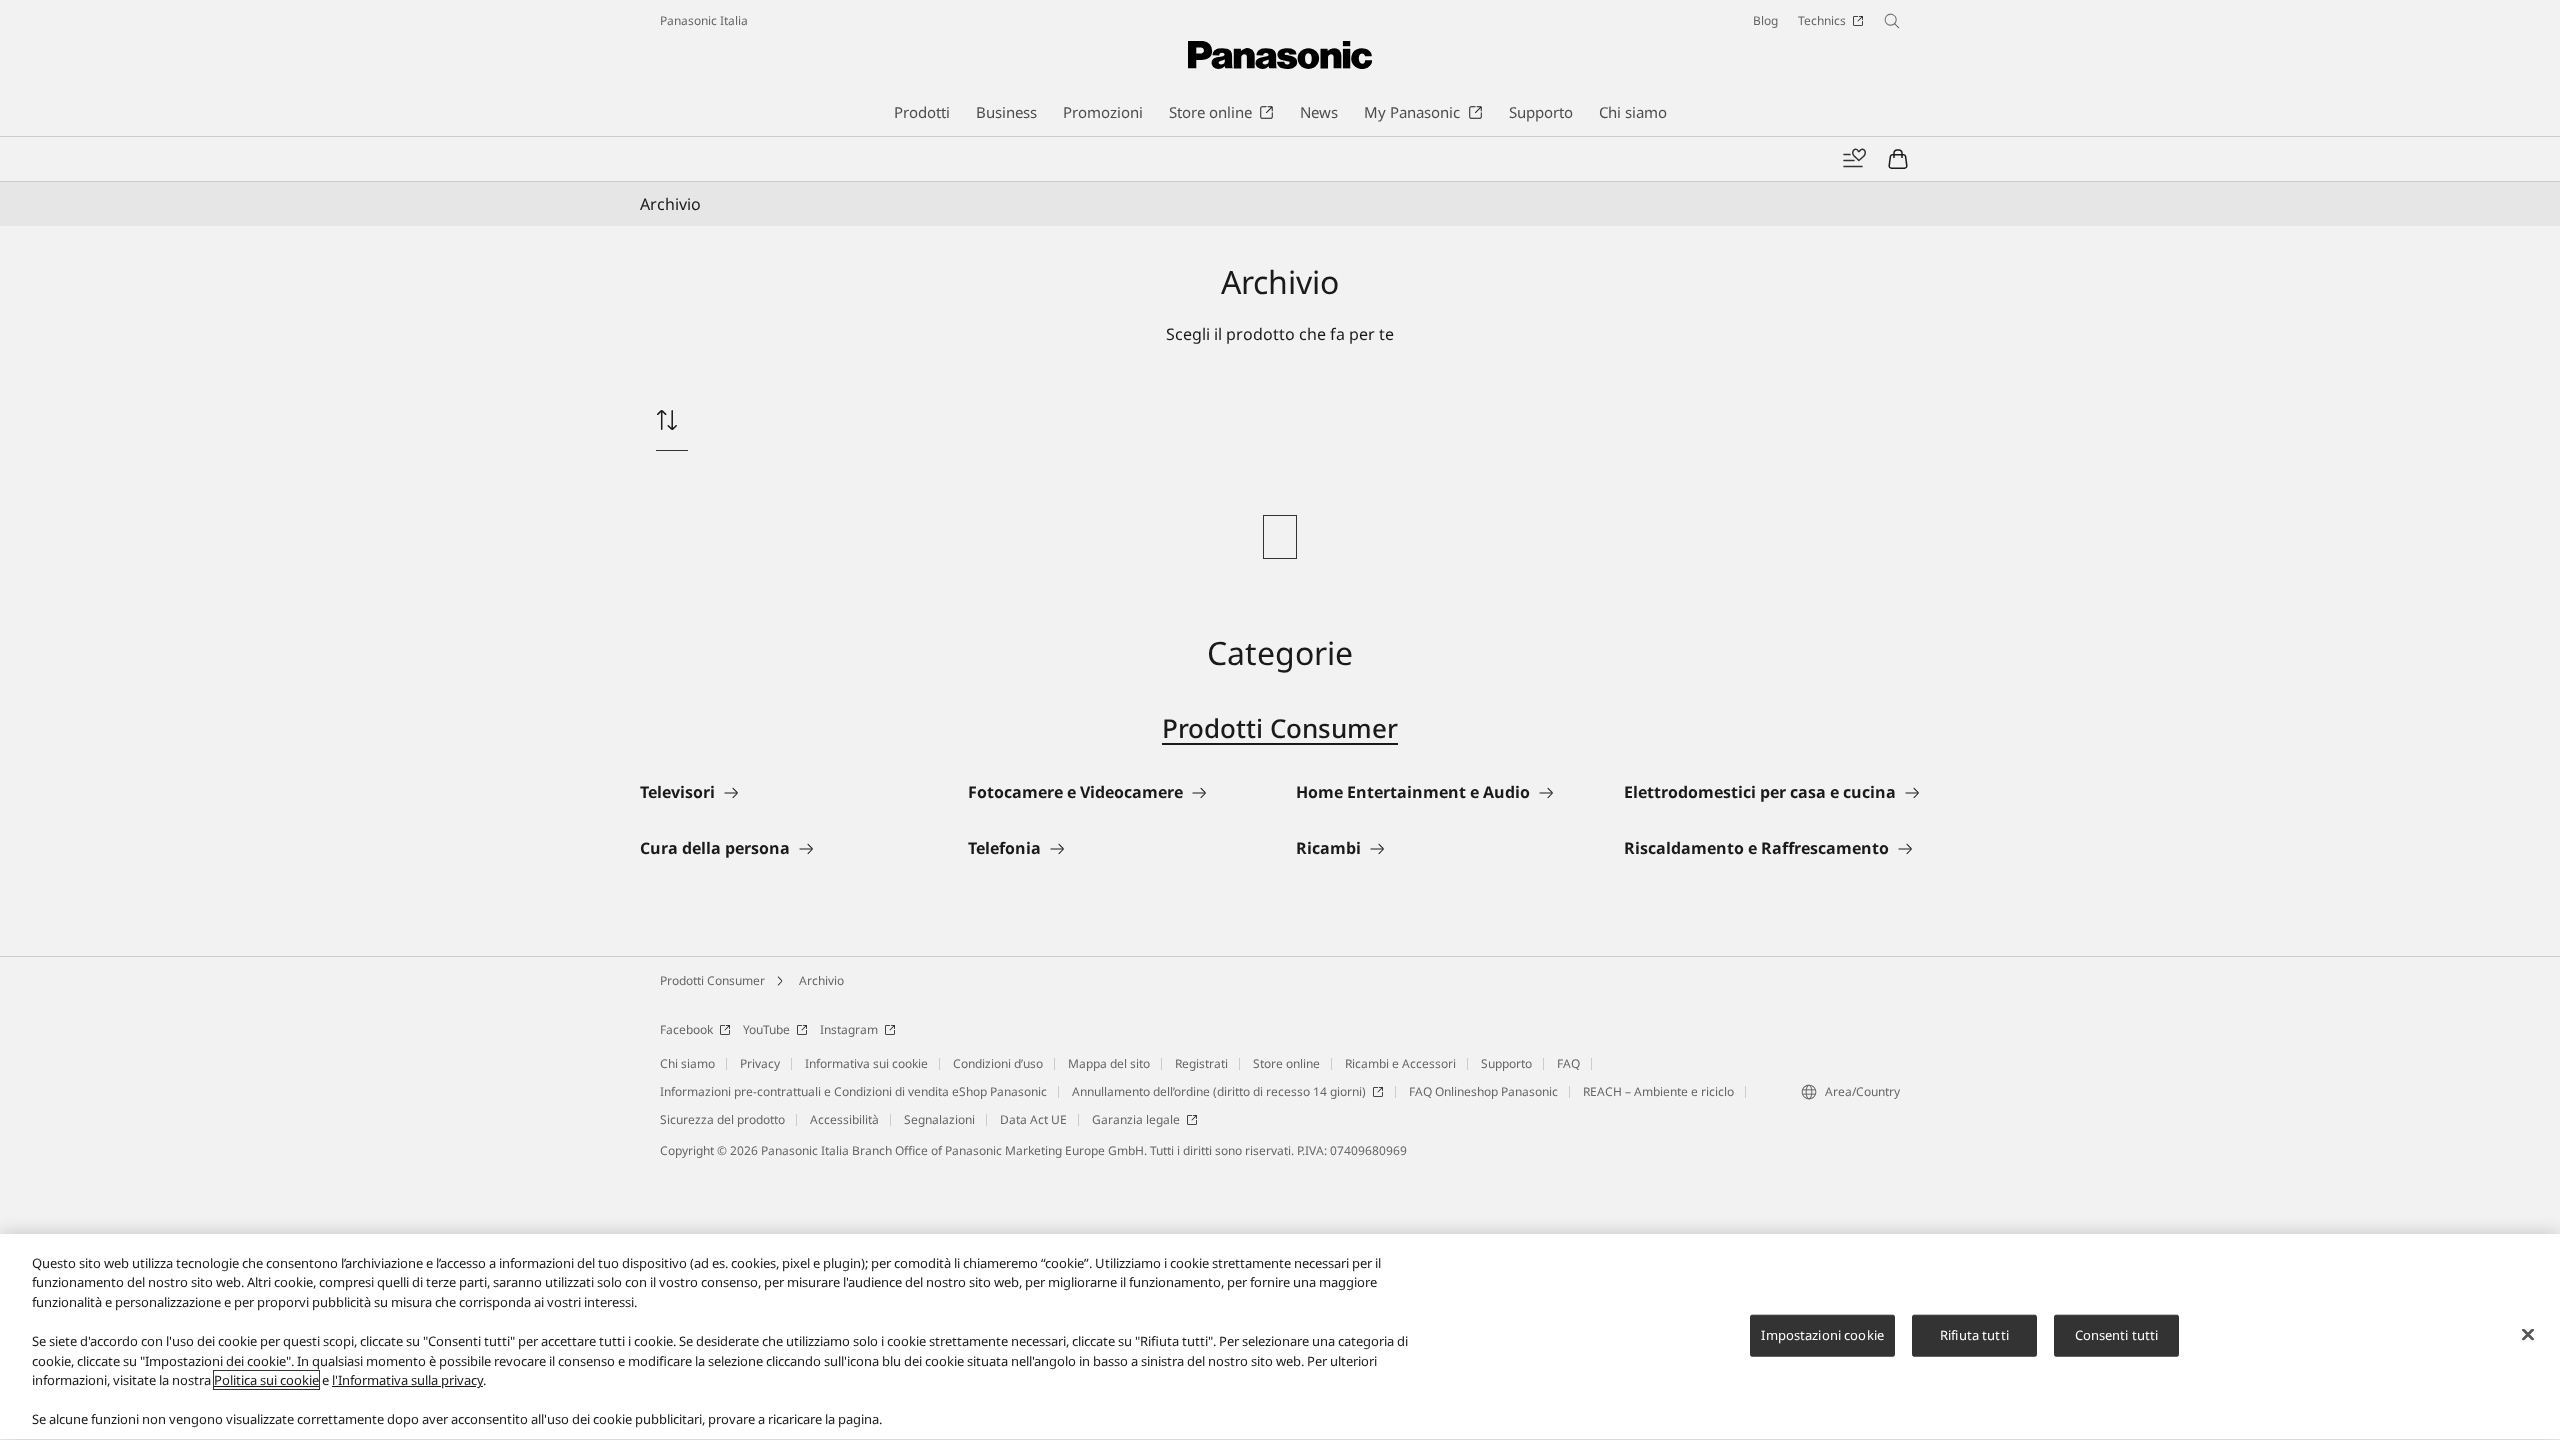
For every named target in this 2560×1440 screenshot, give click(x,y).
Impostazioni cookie (1822, 1335)
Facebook (686, 1029)
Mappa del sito (1109, 1063)
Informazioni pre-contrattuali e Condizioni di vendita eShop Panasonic (853, 1091)
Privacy (760, 1063)
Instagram (849, 1029)
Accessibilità (844, 1119)
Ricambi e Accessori (1400, 1063)
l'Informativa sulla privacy (407, 1380)
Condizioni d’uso (998, 1063)
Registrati (1201, 1063)
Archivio (821, 980)
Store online (1286, 1063)
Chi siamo (687, 1063)
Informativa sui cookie (866, 1063)
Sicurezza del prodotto (722, 1119)
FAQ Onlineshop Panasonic (1483, 1091)
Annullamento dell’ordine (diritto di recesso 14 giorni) (1219, 1091)
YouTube (766, 1029)
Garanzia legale (1136, 1119)
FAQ (1568, 1063)
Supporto (1506, 1063)
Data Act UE (1033, 1119)
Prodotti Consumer (1280, 728)
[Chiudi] (2528, 1335)
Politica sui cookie (266, 1380)
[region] (1280, 1337)
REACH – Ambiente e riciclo (1658, 1091)
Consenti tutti (2117, 1335)
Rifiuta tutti (1974, 1335)
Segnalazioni (939, 1119)
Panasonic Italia (704, 20)
